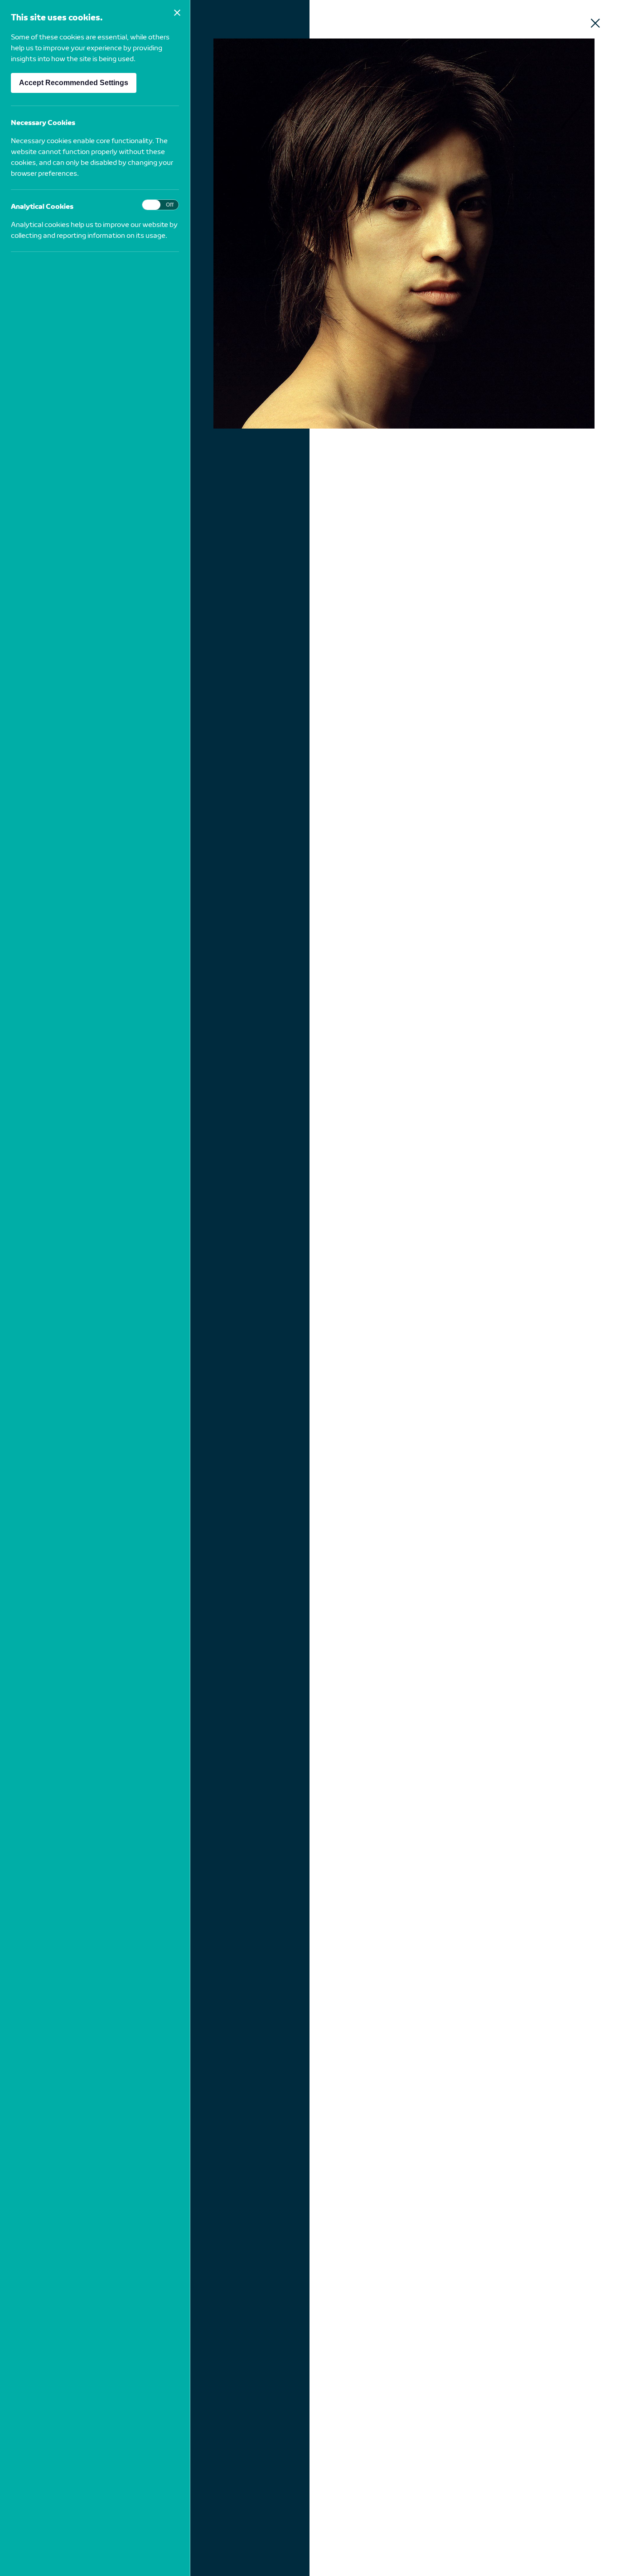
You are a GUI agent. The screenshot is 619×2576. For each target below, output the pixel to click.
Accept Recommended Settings (74, 83)
